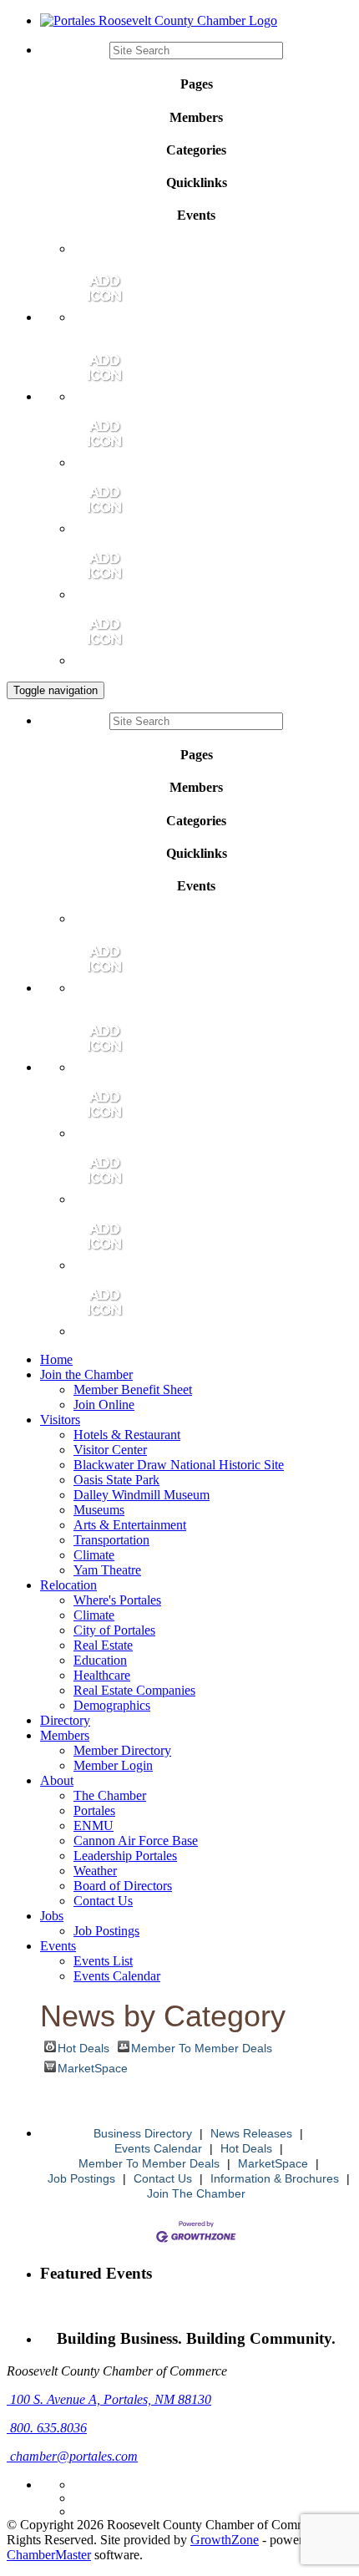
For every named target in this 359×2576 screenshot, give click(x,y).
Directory (65, 1720)
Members (65, 1735)
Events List (103, 1961)
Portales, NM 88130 (111, 2399)
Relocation (68, 1585)
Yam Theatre (107, 1570)
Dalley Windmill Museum (142, 1495)
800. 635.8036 (47, 2428)
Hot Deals (83, 2047)
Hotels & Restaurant (127, 1435)
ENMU (94, 1826)
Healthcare (102, 1675)
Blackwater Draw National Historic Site (179, 1465)
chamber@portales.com (72, 2456)
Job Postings (106, 1931)
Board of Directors (123, 1886)
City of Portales (114, 1630)
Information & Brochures (275, 2178)
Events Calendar (117, 1976)
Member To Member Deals (202, 2047)
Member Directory (122, 1750)
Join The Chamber (196, 2193)
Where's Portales (117, 1600)
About (57, 1780)
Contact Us (103, 1901)
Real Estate (103, 1645)
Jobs (52, 1916)
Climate (94, 1555)
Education (100, 1660)
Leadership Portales (125, 1856)
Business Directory (143, 2133)
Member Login (113, 1765)
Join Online (104, 1405)
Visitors (60, 1420)
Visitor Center (110, 1450)
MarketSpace (93, 2067)
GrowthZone (225, 2540)
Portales (94, 1810)
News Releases (251, 2133)
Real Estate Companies (134, 1690)
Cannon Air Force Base (136, 1841)
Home (56, 1359)
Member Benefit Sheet (133, 1389)
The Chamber (110, 1795)
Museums (99, 1510)
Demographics (112, 1705)
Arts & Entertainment (130, 1525)
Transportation (111, 1540)
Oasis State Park (116, 1480)
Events (58, 1946)
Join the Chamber (86, 1374)
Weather (95, 1871)
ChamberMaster (49, 2555)
